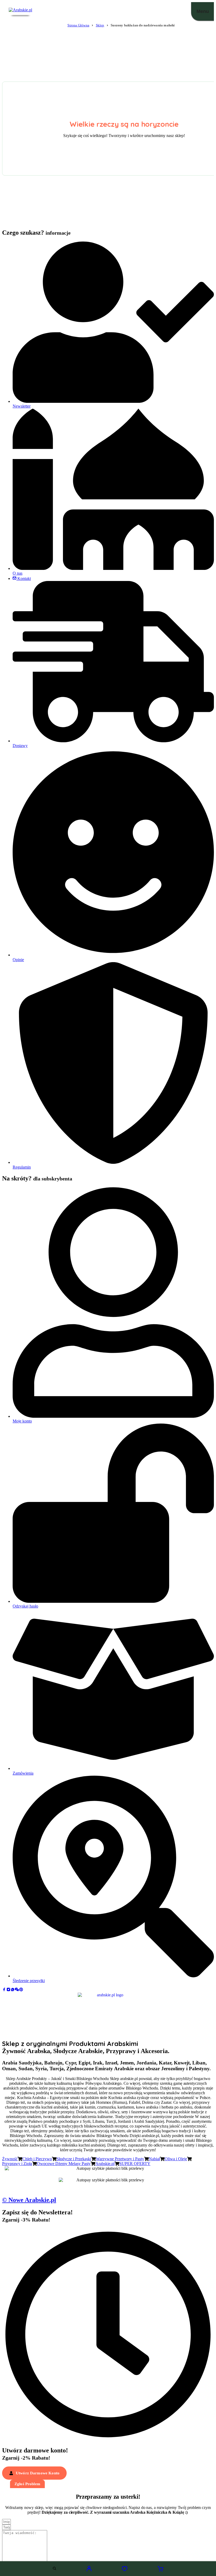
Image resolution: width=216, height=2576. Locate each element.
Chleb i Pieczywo (37, 2159)
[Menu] (203, 11)
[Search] (54, 2568)
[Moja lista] (125, 2570)
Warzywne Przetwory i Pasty (120, 2159)
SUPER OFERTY (135, 2164)
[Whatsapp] (13, 1990)
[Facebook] (4, 1990)
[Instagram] (8, 1990)
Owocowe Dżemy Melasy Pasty (64, 2164)
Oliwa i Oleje (176, 2159)
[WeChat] (17, 1990)
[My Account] (89, 2570)
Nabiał (154, 2159)
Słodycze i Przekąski (74, 2159)
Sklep (100, 25)
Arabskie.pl (105, 2164)
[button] (34, 2473)
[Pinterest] (21, 1990)
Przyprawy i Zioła (17, 2164)
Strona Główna (78, 25)
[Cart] (160, 2570)
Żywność (10, 2159)
